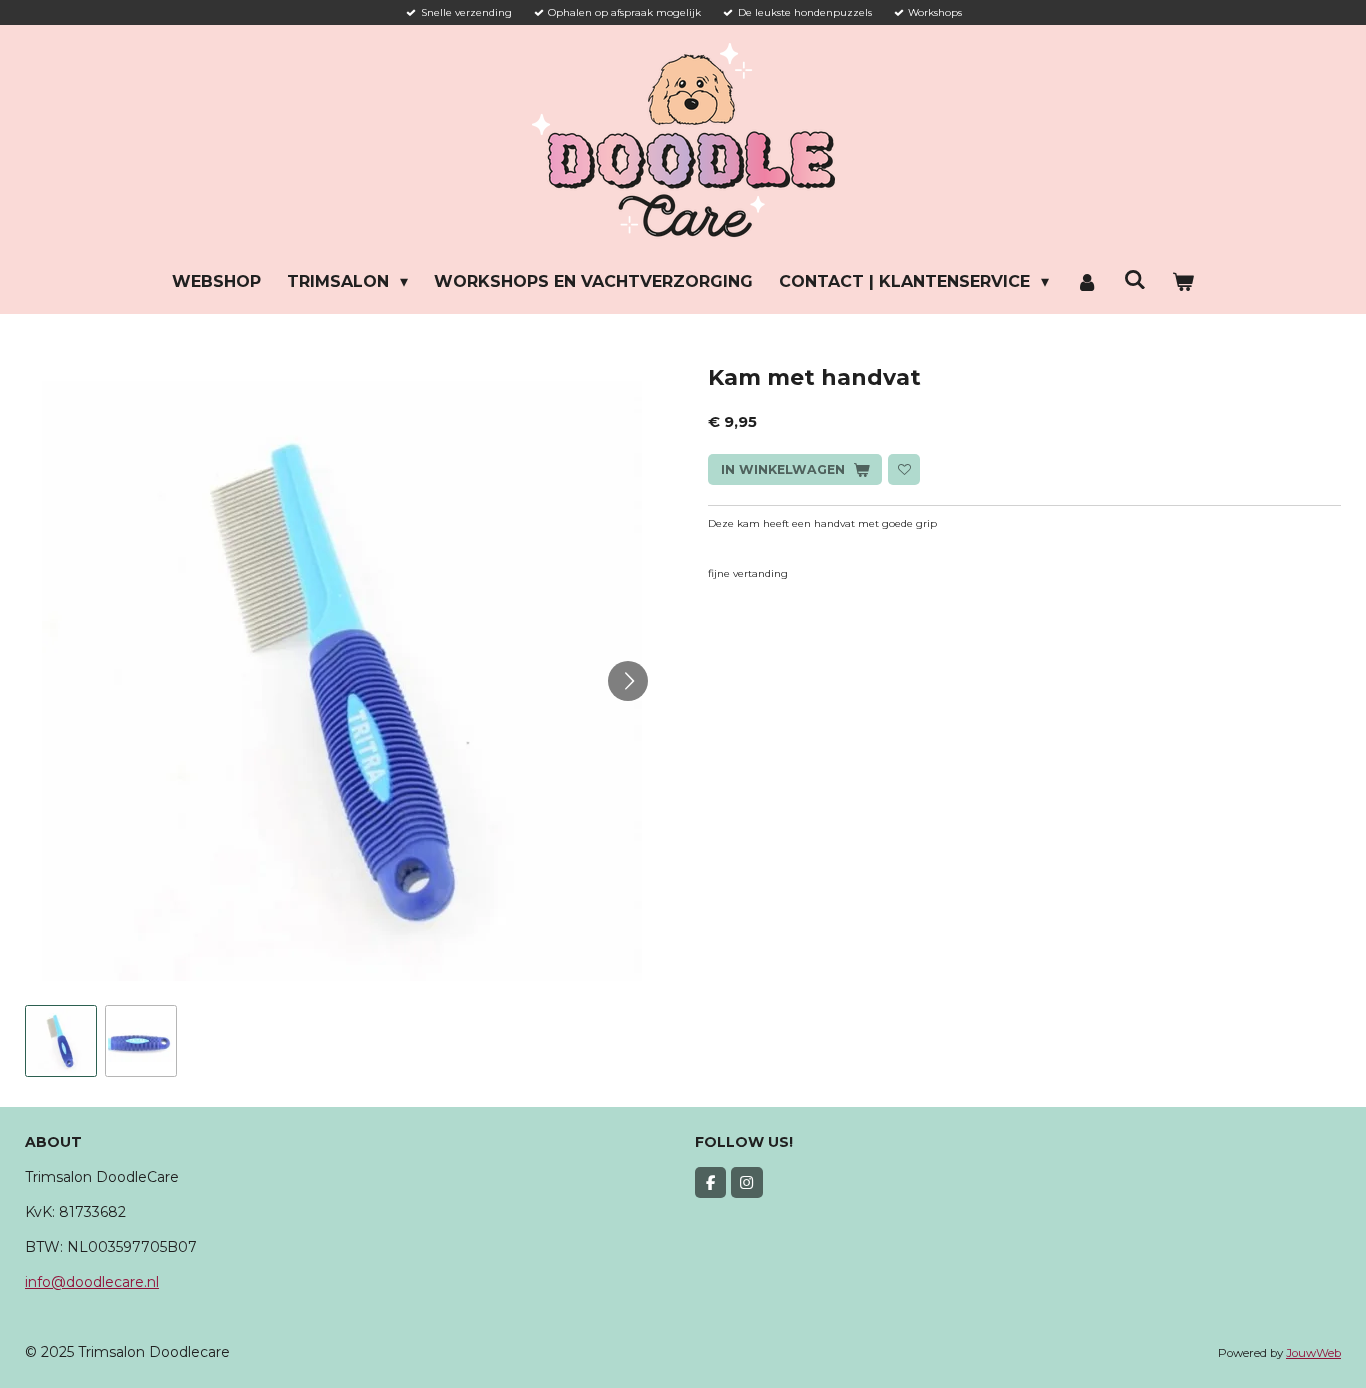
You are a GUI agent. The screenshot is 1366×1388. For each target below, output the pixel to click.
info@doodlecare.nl (92, 1282)
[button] (61, 1041)
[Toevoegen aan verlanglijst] (903, 469)
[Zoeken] (1135, 279)
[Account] (1086, 282)
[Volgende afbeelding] (628, 681)
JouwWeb (1313, 1353)
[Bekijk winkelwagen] (1183, 282)
